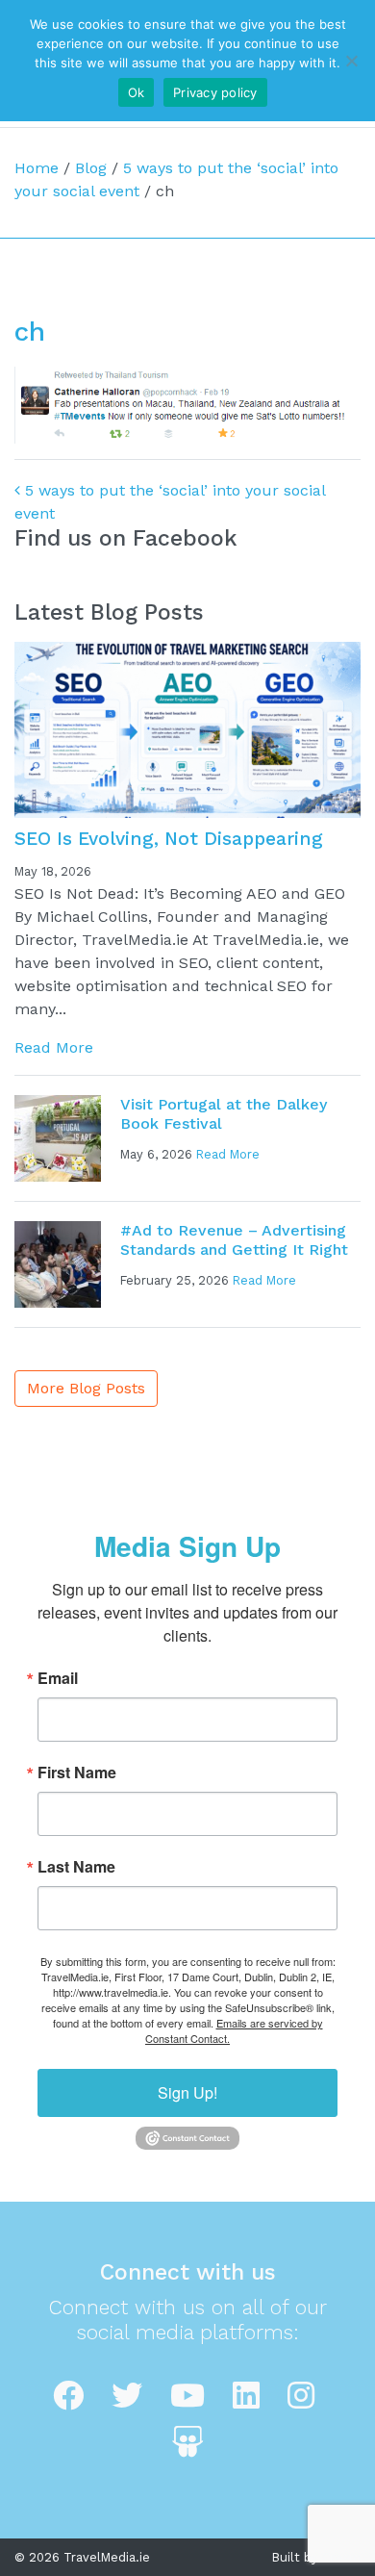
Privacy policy (215, 92)
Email (58, 1678)
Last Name (76, 1867)
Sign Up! (187, 2092)
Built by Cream (316, 2557)
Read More (54, 1047)
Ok (137, 92)
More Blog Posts (86, 1388)
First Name (77, 1773)
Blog (91, 168)
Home (37, 168)
